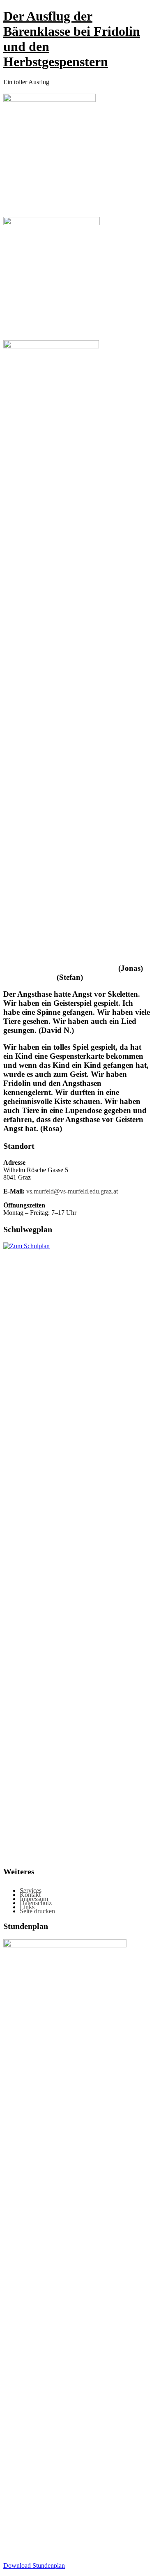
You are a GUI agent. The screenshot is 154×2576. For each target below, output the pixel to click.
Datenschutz (36, 1903)
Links (27, 1907)
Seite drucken (37, 1911)
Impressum (34, 1899)
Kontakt (30, 1895)
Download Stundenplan (34, 2566)
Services (31, 1891)
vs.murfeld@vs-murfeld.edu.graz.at (72, 1191)
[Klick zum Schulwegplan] (77, 1246)
